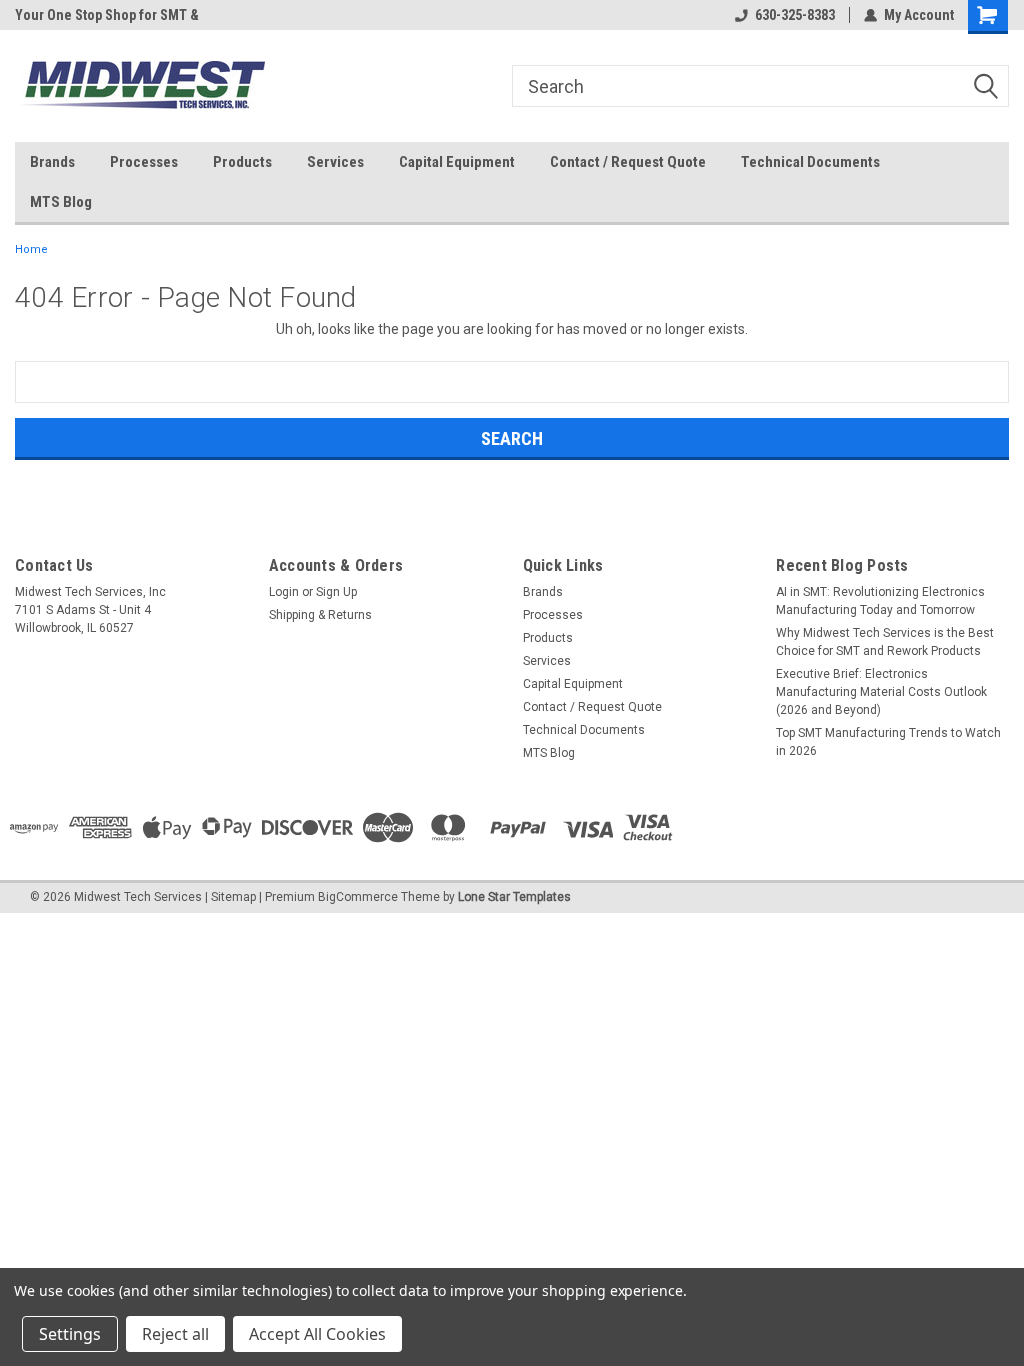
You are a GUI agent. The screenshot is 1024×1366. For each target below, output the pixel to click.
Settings (70, 1334)
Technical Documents (810, 162)
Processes (144, 162)
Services (335, 162)
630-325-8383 (795, 15)
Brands (52, 162)
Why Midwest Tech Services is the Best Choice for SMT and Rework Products (885, 642)
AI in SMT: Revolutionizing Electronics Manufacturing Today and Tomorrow (880, 601)
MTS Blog (61, 202)
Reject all (175, 1334)
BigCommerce (358, 897)
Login (284, 592)
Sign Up (336, 592)
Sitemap (233, 897)
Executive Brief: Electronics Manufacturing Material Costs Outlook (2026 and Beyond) (881, 692)
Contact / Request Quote (628, 162)
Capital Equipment (457, 162)
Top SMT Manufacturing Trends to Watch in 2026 (888, 742)
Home (31, 249)
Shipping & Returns (320, 615)
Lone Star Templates (514, 897)
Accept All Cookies (317, 1334)
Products (242, 162)
